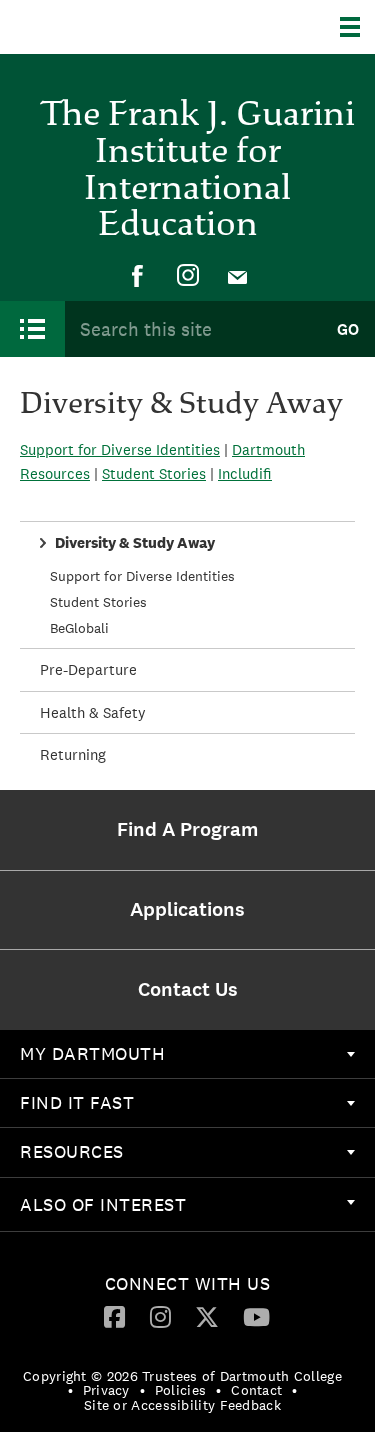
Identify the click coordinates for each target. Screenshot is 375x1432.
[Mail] (238, 276)
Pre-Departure (88, 669)
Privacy (106, 1390)
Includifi (245, 473)
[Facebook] (138, 276)
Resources (72, 1151)
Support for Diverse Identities (142, 576)
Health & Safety (93, 712)
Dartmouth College (117, 27)
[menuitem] (138, 276)
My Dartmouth (92, 1053)
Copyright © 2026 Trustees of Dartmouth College (182, 1376)
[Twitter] (207, 1316)
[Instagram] (188, 276)
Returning (73, 754)
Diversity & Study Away (135, 542)
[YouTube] (256, 1316)
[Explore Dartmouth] (357, 27)
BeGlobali (79, 628)
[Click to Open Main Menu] (32, 329)
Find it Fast (77, 1102)
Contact (256, 1390)
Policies (180, 1390)
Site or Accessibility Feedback (182, 1405)
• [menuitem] (70, 1390)
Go (348, 329)
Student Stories (98, 602)
